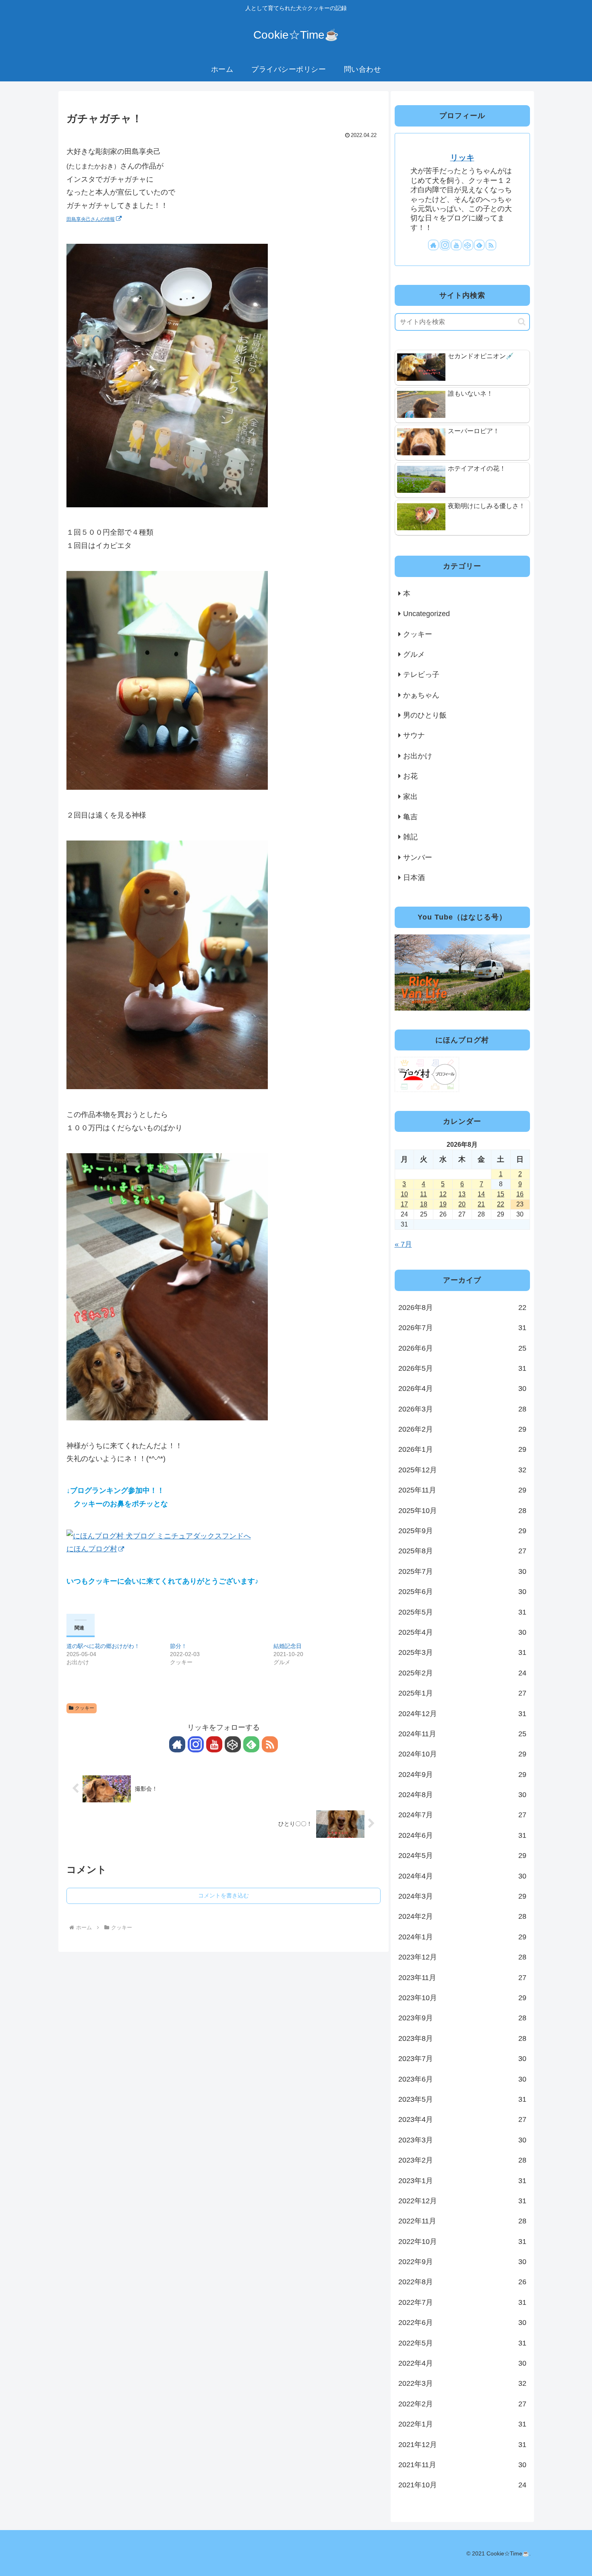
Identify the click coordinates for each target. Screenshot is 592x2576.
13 (462, 1194)
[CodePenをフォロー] (233, 1744)
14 (481, 1194)
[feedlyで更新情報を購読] (251, 1744)
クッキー (85, 1708)
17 (404, 1204)
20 (462, 1204)
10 (404, 1194)
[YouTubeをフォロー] (214, 1744)
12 (443, 1194)
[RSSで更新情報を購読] (270, 1744)
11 (423, 1194)
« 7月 (403, 1244)
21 (481, 1204)
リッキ (462, 158)
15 (501, 1194)
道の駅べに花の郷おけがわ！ (103, 1646)
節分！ (178, 1646)
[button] (522, 322)
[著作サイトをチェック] (177, 1744)
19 (443, 1204)
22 (501, 1204)
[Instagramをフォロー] (196, 1744)
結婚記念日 (288, 1646)
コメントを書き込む (224, 1895)
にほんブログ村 (92, 1549)
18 (424, 1204)
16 (520, 1194)
